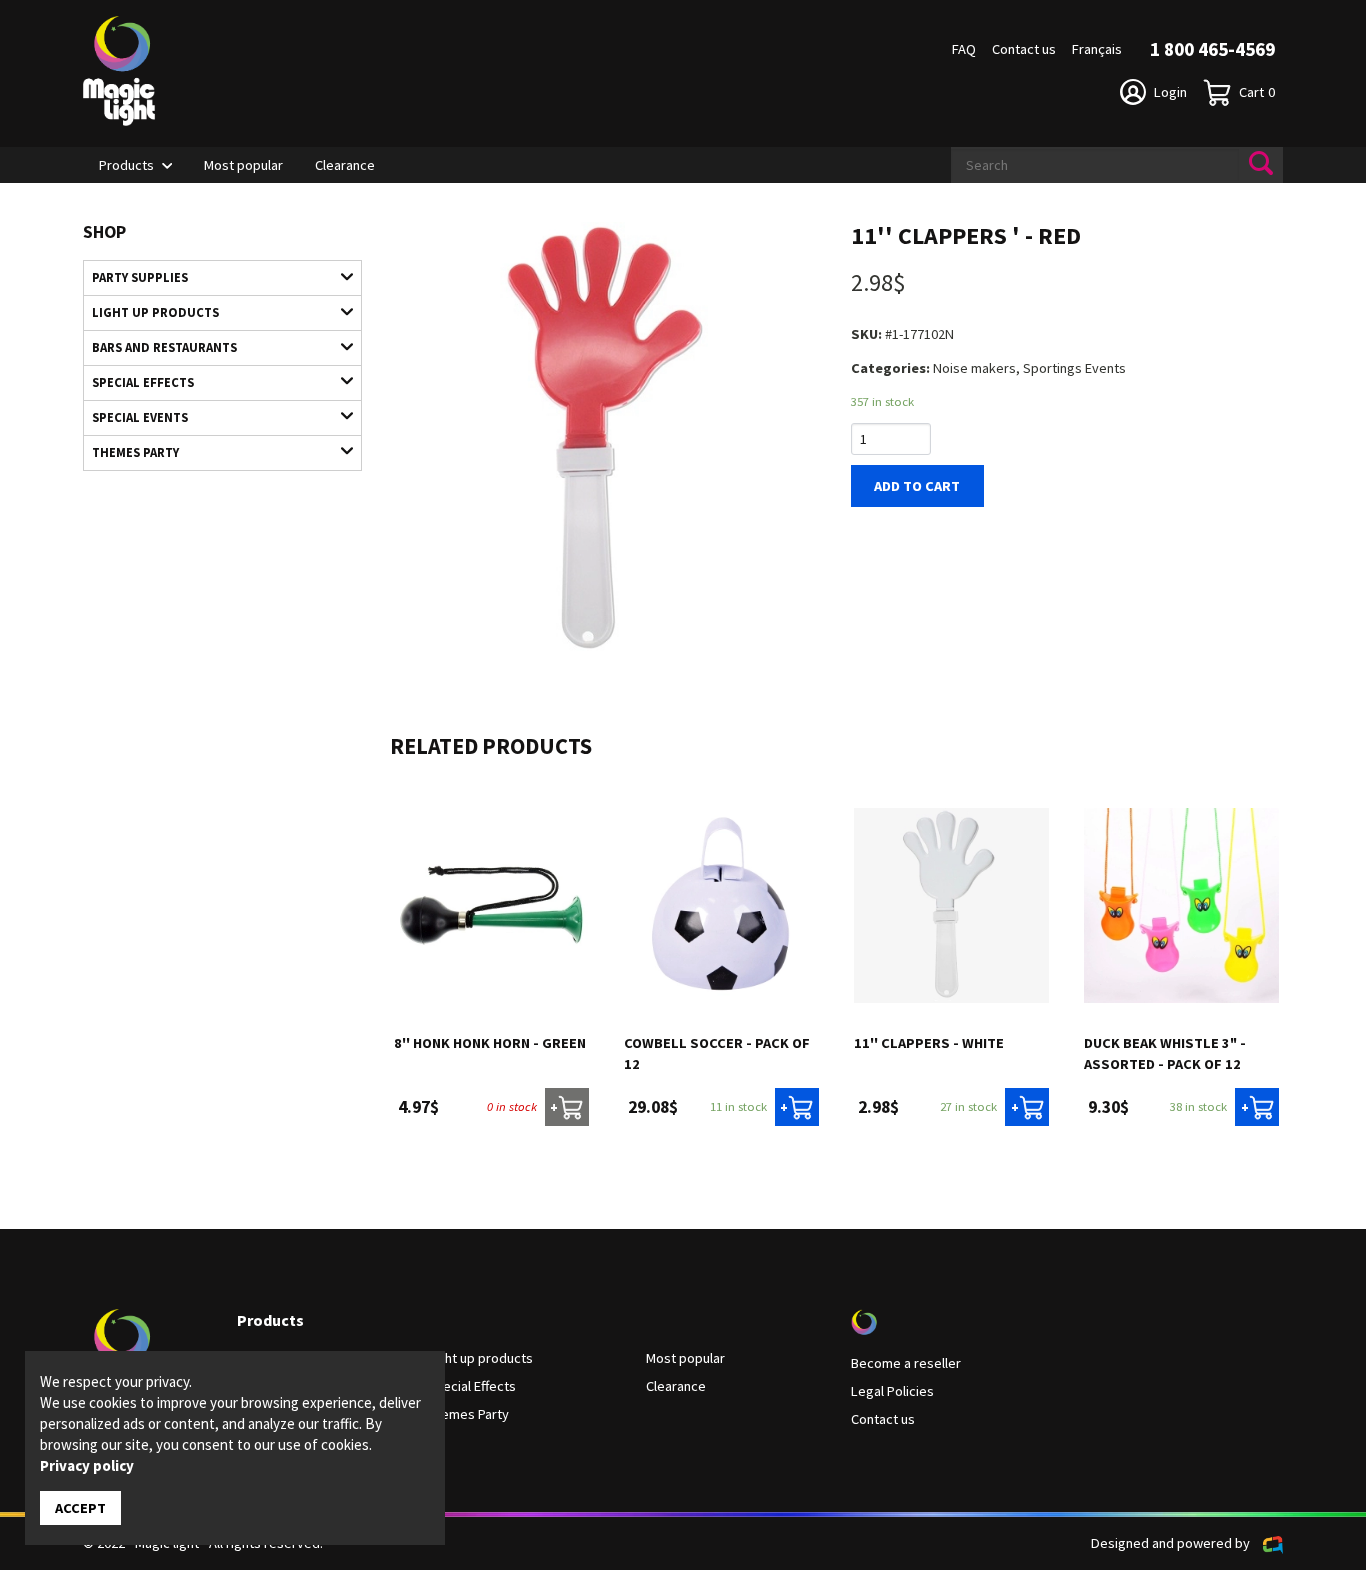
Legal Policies (892, 1391)
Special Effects (143, 382)
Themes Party (135, 452)
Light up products (155, 312)
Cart (1257, 92)
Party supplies (140, 277)
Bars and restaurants (164, 347)
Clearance (345, 165)
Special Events (140, 417)
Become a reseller (906, 1363)
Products (126, 165)
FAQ (964, 49)
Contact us (1024, 49)
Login (1170, 92)
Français (1097, 49)
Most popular (243, 165)
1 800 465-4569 (1212, 49)
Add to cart (917, 486)
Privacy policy (87, 1465)
